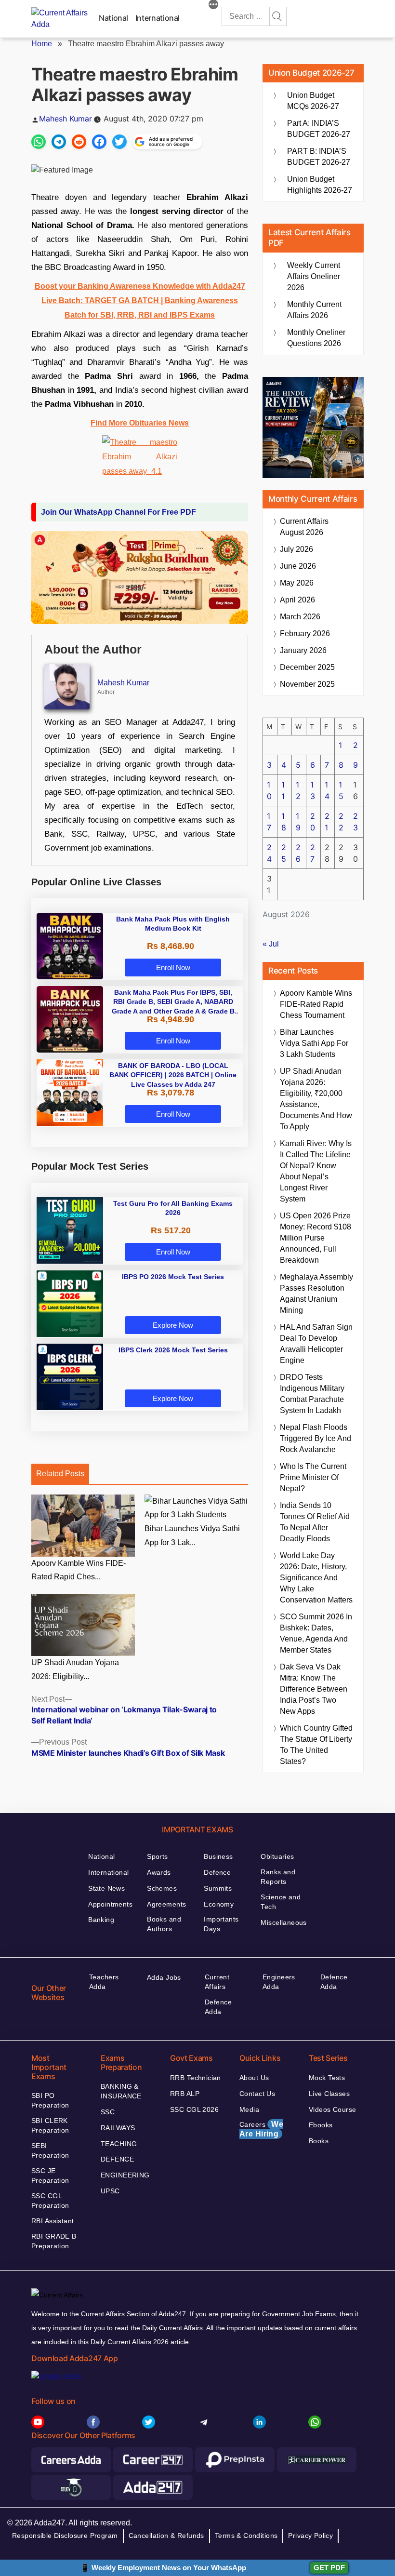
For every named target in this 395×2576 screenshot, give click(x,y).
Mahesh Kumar (66, 119)
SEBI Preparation (50, 2150)
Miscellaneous (283, 1922)
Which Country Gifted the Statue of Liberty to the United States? (316, 1745)
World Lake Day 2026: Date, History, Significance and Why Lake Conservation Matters (316, 1578)
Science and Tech (281, 1902)
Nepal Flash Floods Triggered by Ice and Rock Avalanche (316, 1438)
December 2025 (307, 667)
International (158, 18)
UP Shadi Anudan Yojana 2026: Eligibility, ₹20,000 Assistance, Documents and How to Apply (316, 1099)
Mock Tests (327, 2078)
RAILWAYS (118, 2128)
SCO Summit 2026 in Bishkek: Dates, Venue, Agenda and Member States (316, 1633)
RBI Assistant (53, 2221)
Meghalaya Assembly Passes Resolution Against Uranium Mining (316, 1294)
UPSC (110, 2191)
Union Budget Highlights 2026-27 (320, 185)
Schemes (162, 1888)
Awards (159, 1872)
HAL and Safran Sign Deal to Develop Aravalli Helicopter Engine (316, 1344)
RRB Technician (196, 2078)
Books (319, 2141)
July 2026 (296, 549)
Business (218, 1856)
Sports (158, 1856)
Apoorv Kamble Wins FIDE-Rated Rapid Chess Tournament (316, 1004)
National (113, 18)
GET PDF (329, 2568)
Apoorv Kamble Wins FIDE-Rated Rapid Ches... (79, 1570)
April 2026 (297, 600)
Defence (217, 1872)
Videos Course (332, 2109)
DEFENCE (117, 2159)
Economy (219, 1904)
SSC (108, 2112)
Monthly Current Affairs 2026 (314, 310)
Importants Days (221, 1924)
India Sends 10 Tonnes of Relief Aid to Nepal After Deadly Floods (315, 1522)
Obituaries (277, 1856)
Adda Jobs (164, 1977)
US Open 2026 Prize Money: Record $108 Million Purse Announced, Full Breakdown (316, 1238)
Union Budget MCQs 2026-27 (313, 101)
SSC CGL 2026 (194, 2109)
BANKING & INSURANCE (121, 2091)
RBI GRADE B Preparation (54, 2241)
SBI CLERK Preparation (50, 2125)
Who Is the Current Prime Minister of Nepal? (313, 1477)
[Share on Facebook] (99, 142)
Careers (261, 2129)
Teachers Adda (104, 1982)
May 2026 (297, 583)
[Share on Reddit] (79, 142)
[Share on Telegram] (59, 142)
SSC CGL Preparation (50, 2201)
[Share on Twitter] (119, 142)
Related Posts (60, 1474)
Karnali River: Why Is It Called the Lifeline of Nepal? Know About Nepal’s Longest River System (316, 1171)
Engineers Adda (279, 1982)
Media (249, 2109)
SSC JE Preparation (50, 2176)
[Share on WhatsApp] (39, 142)
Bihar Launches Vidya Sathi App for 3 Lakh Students (314, 1043)
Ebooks (321, 2125)
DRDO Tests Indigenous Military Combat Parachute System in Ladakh (312, 1394)
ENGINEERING (125, 2175)
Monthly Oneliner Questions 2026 (316, 338)
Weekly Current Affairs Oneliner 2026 (314, 276)
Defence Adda (218, 2007)
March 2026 (300, 617)
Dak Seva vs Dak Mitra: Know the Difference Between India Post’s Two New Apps (314, 1689)
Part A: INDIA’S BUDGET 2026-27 (319, 129)
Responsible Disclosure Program (65, 2536)
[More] (213, 6)
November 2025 (307, 684)
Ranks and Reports (278, 1877)
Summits (218, 1888)
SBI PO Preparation (50, 2100)
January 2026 (303, 650)
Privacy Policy (310, 2536)
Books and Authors (164, 1924)
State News (106, 1888)
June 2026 (298, 566)
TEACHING (119, 2144)
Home (42, 44)
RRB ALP (185, 2094)
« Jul (271, 944)
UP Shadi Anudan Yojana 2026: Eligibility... (75, 1669)
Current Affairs (217, 1982)
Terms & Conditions (246, 2536)
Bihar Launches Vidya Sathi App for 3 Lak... (192, 1535)
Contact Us (257, 2094)
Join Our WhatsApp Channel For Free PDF (118, 512)
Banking (101, 1920)
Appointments (110, 1904)
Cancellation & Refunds (166, 2536)
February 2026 (305, 634)
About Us (254, 2078)
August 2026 (304, 527)
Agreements (166, 1904)
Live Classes (329, 2094)
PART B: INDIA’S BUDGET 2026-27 (319, 157)
